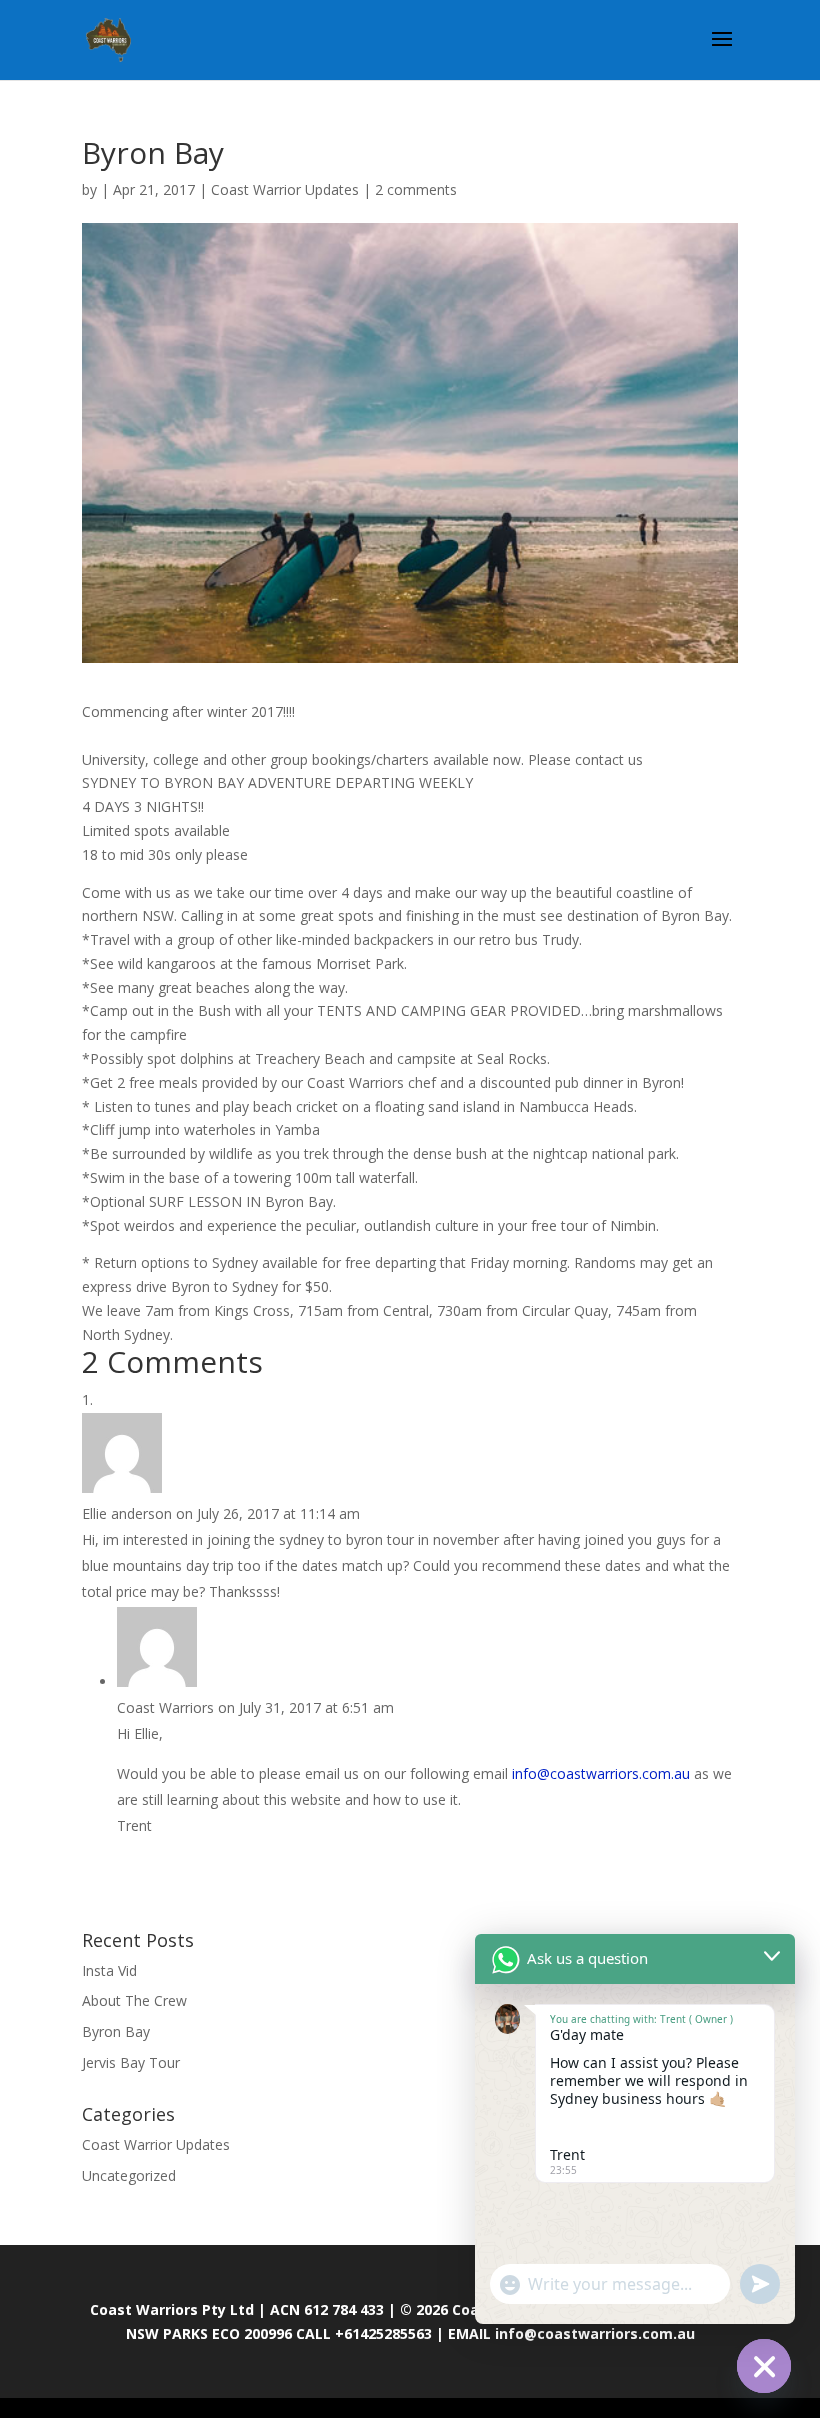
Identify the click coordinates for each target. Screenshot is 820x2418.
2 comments (416, 189)
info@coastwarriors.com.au (601, 1773)
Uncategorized (129, 2175)
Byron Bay (116, 2031)
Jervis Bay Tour (131, 2062)
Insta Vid (109, 1970)
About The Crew (134, 2000)
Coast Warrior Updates (285, 189)
